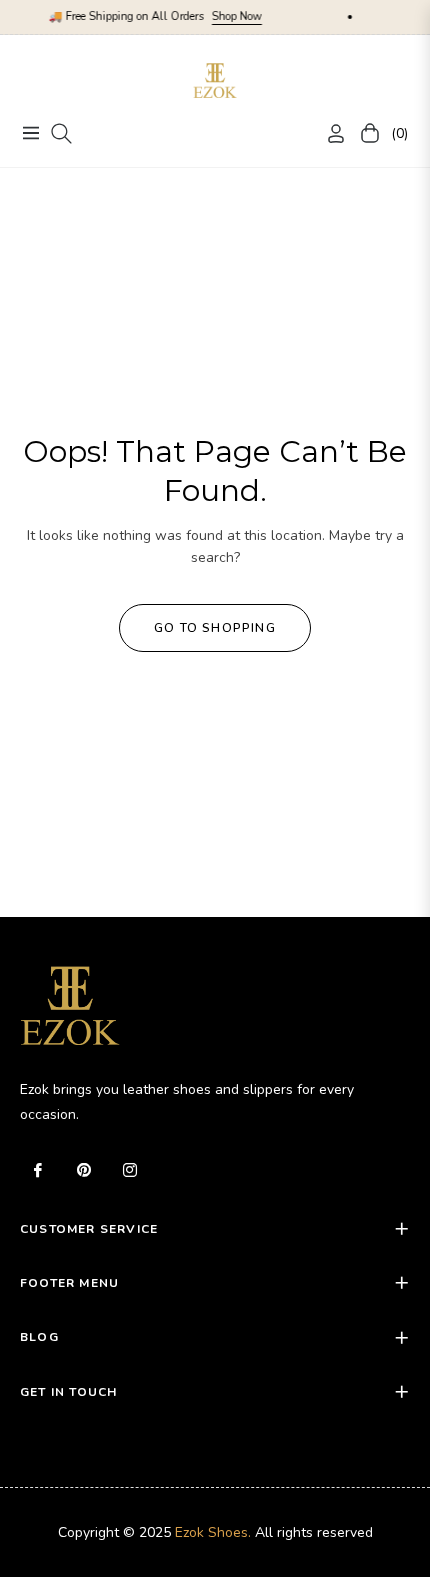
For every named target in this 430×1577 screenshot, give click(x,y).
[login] (328, 133)
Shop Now (223, 16)
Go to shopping (215, 628)
